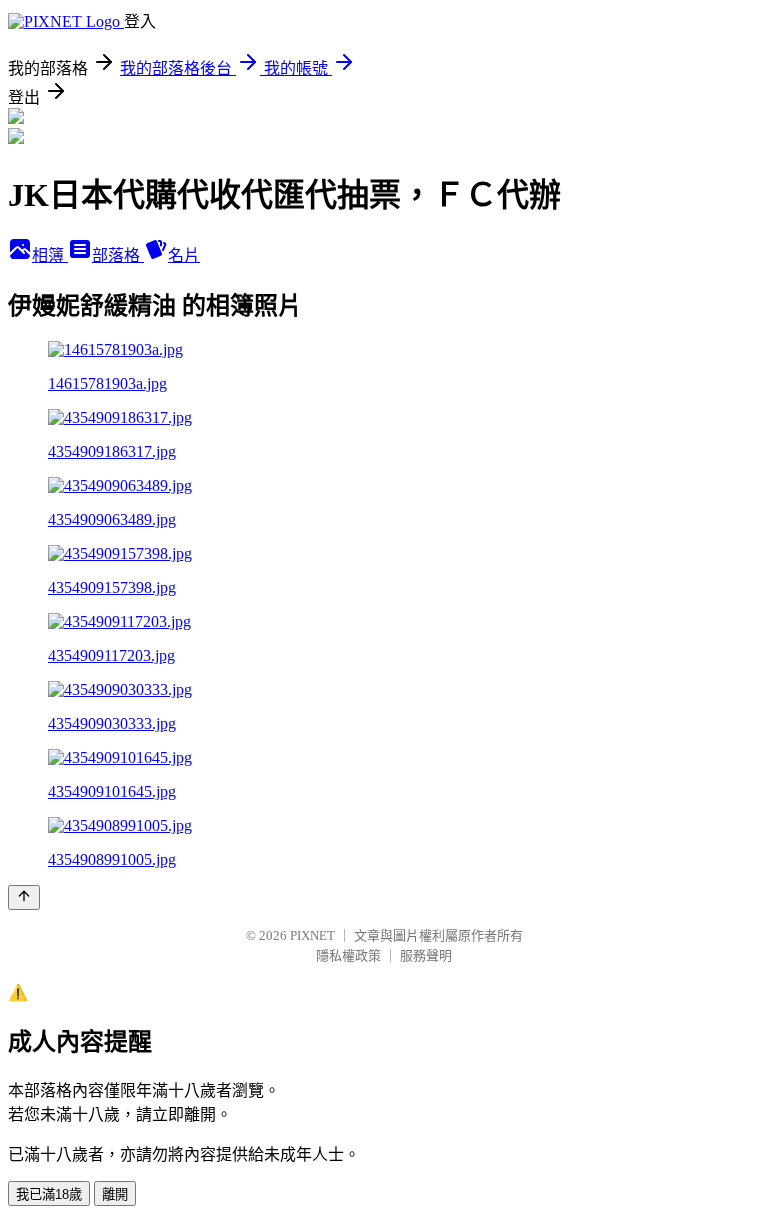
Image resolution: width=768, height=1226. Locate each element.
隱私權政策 (348, 955)
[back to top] (24, 897)
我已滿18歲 (49, 1194)
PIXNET (312, 935)
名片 (184, 255)
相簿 (50, 255)
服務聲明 (426, 955)
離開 (115, 1194)
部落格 (118, 255)
